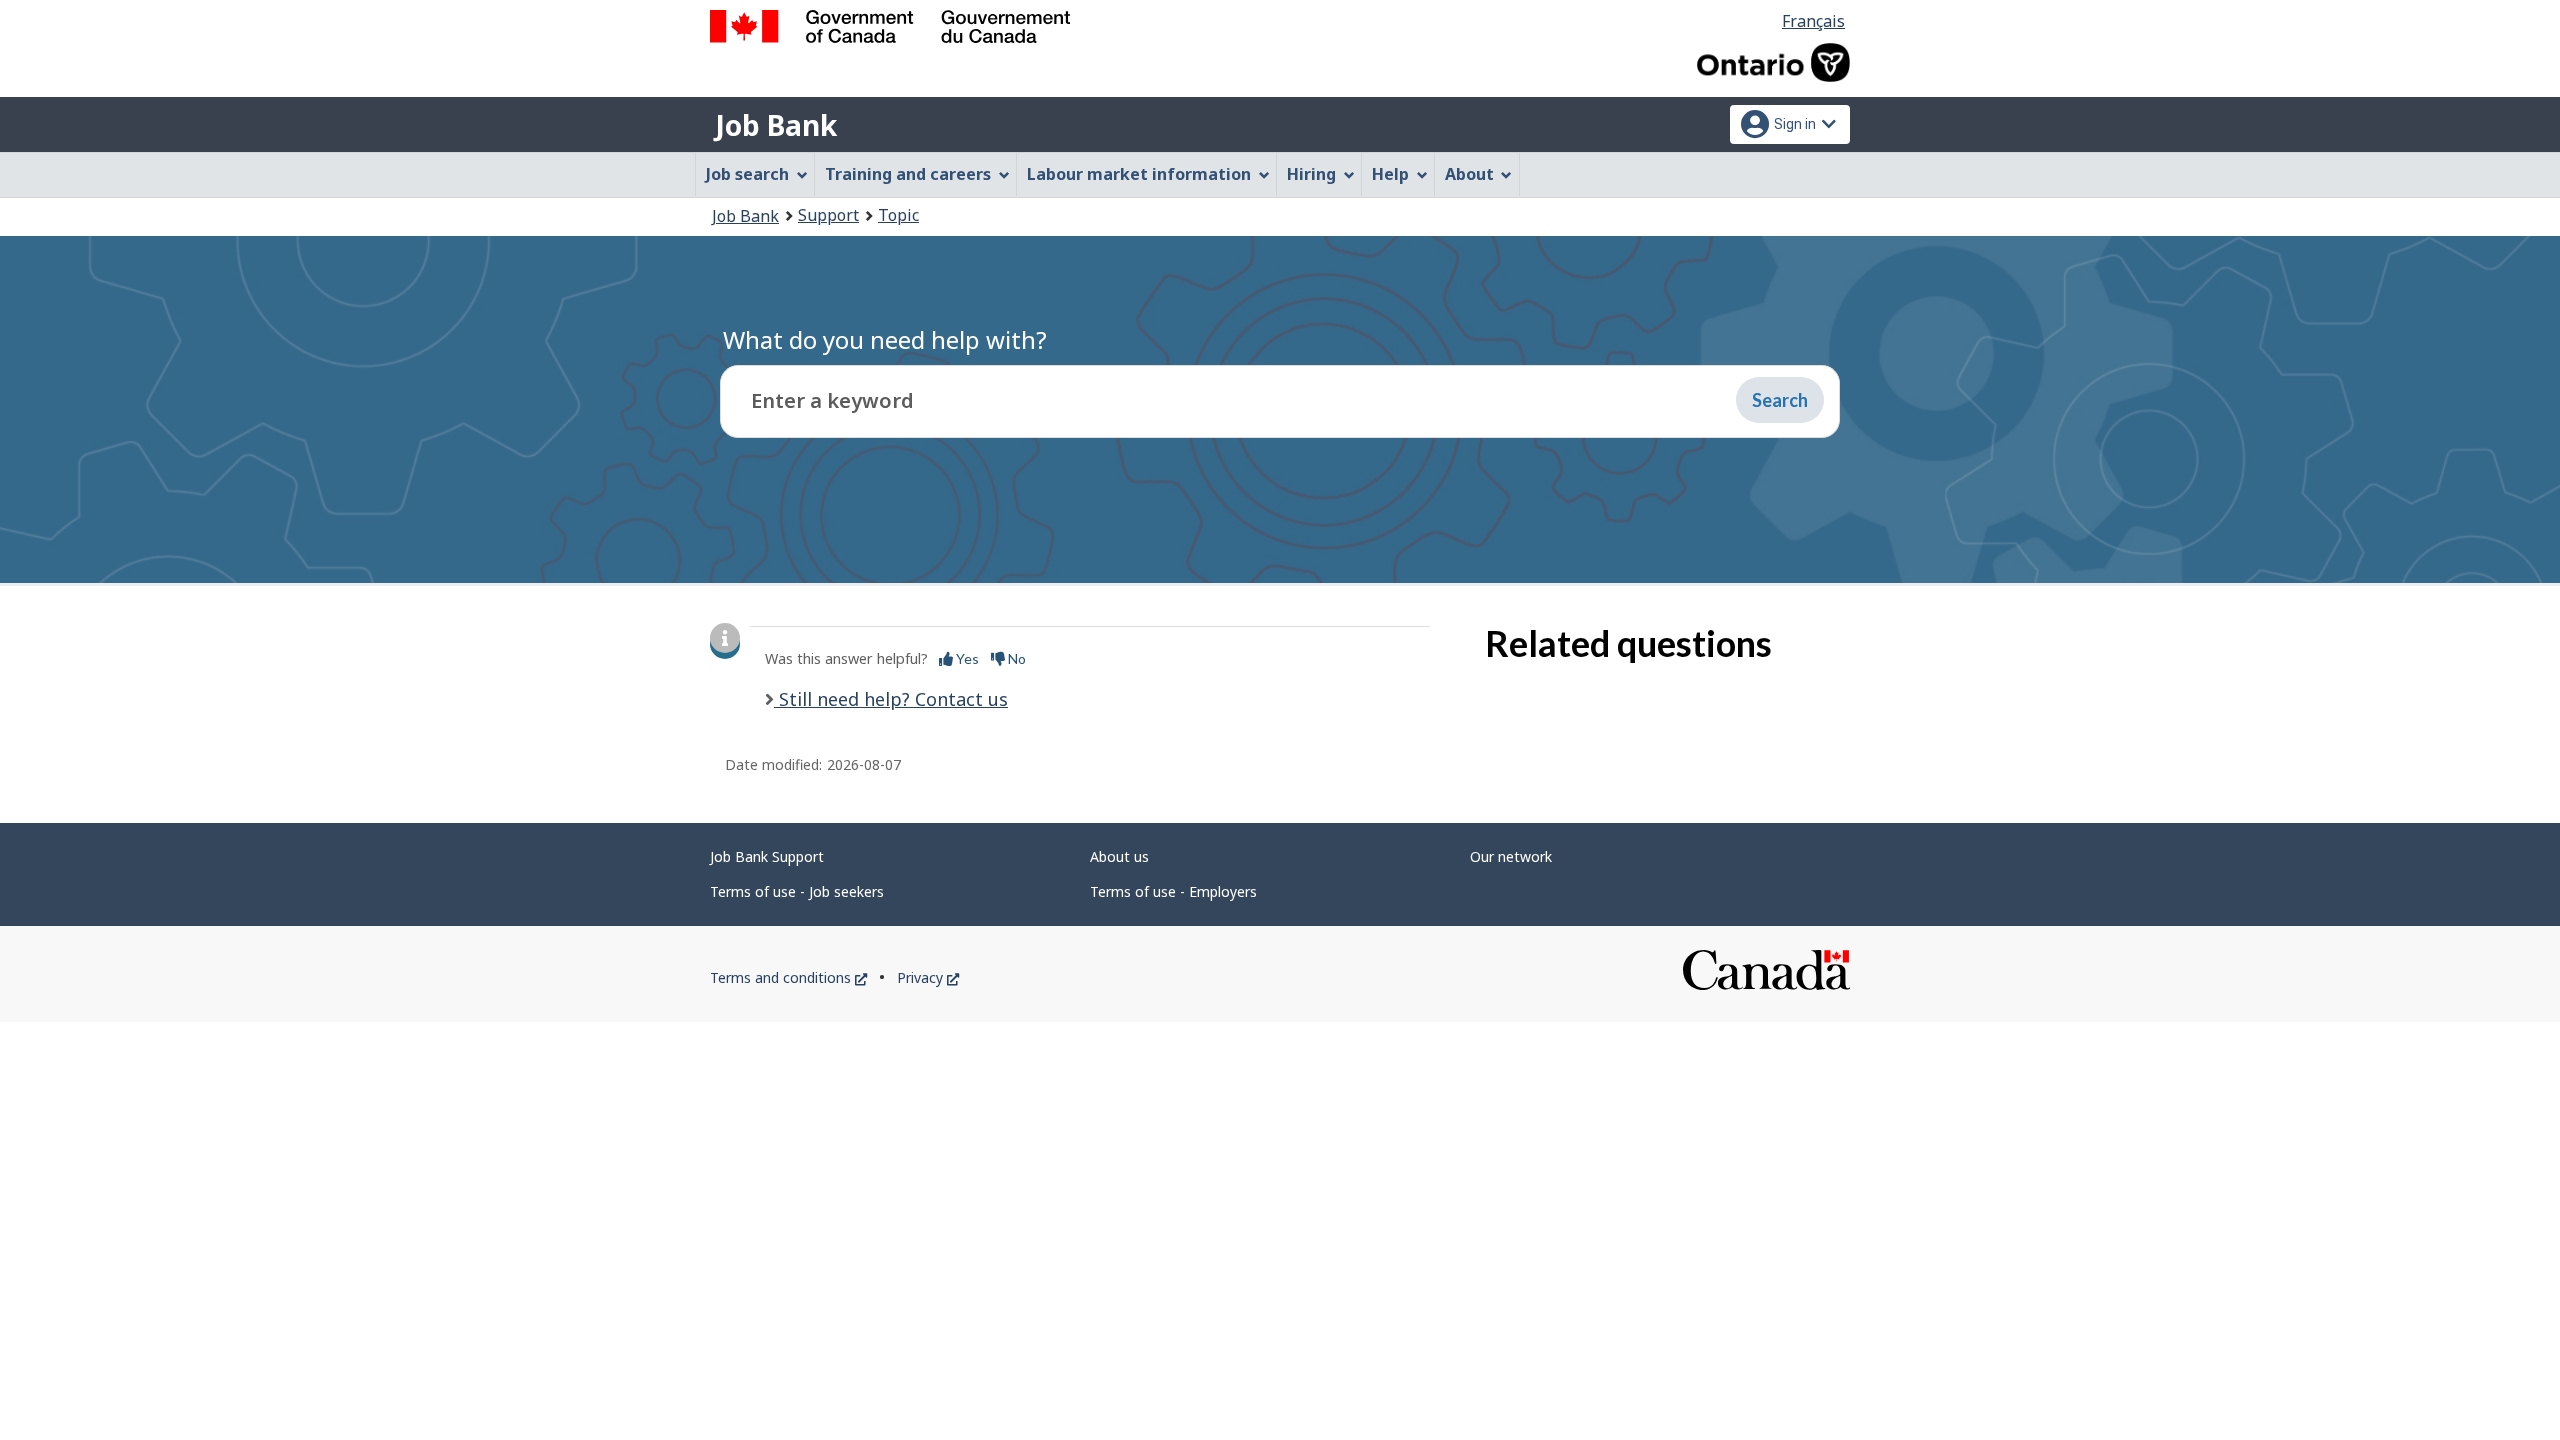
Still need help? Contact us (891, 699)
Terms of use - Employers (1173, 891)
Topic (898, 215)
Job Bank (776, 125)
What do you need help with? (885, 339)
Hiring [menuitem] (1311, 174)
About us (1119, 856)
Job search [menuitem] (747, 174)
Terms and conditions (788, 977)
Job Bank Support (767, 856)
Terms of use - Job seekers (797, 891)
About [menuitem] (1469, 174)
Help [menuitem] (1390, 174)
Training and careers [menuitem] (908, 174)
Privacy (928, 977)
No (1015, 658)
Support (828, 215)
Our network (1511, 856)
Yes (966, 658)
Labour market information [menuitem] (1139, 174)
